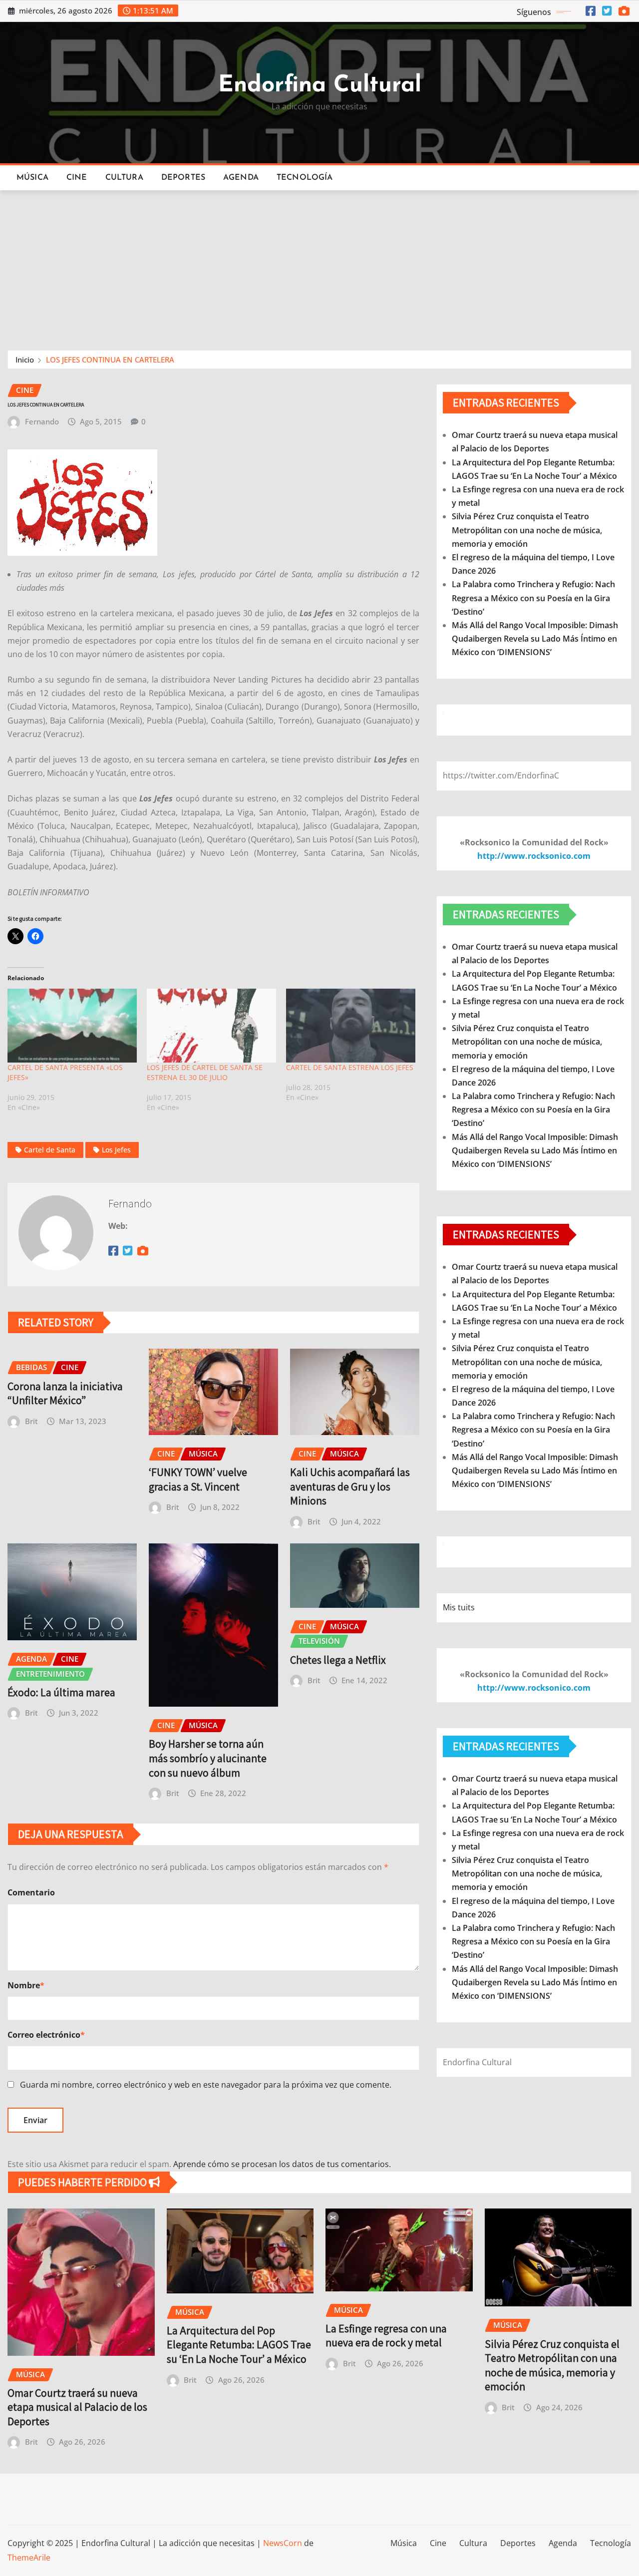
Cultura (124, 178)
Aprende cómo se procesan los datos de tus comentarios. (282, 2164)
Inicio (25, 360)
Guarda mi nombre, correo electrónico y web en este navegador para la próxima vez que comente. (206, 2085)
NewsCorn (283, 2543)
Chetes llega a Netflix (338, 1660)
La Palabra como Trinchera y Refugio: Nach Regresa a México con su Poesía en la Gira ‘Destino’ (533, 598)
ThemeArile (29, 2558)
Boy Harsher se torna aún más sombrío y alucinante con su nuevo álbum (208, 1758)
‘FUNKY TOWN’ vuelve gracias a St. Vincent (198, 1479)
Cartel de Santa (50, 1150)
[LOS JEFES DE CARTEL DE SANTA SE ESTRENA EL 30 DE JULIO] (211, 1026)
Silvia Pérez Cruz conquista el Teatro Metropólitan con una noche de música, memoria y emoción (527, 530)
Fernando (42, 421)
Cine (77, 178)
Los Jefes (116, 1150)
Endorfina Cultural (320, 86)
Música (32, 178)
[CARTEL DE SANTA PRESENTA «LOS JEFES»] (72, 1026)
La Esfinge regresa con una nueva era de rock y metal (386, 2336)
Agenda (241, 178)
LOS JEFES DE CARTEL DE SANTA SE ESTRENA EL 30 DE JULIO (205, 1072)
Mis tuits (459, 1607)
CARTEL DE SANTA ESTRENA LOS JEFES (350, 1067)
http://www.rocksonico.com (534, 856)
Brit (31, 1421)
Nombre (26, 1985)
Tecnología (305, 178)
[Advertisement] (319, 266)
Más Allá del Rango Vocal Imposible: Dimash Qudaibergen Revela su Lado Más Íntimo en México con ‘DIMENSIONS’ (535, 639)
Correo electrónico (46, 2035)
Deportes (183, 178)
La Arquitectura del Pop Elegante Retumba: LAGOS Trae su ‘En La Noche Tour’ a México (239, 2345)
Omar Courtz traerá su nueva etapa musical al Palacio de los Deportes (77, 2407)
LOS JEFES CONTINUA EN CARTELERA (110, 360)
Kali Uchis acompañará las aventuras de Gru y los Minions (350, 1486)
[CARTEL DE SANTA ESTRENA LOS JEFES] (351, 1026)
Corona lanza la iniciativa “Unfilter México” (65, 1393)
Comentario (31, 1892)
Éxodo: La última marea (61, 1692)
